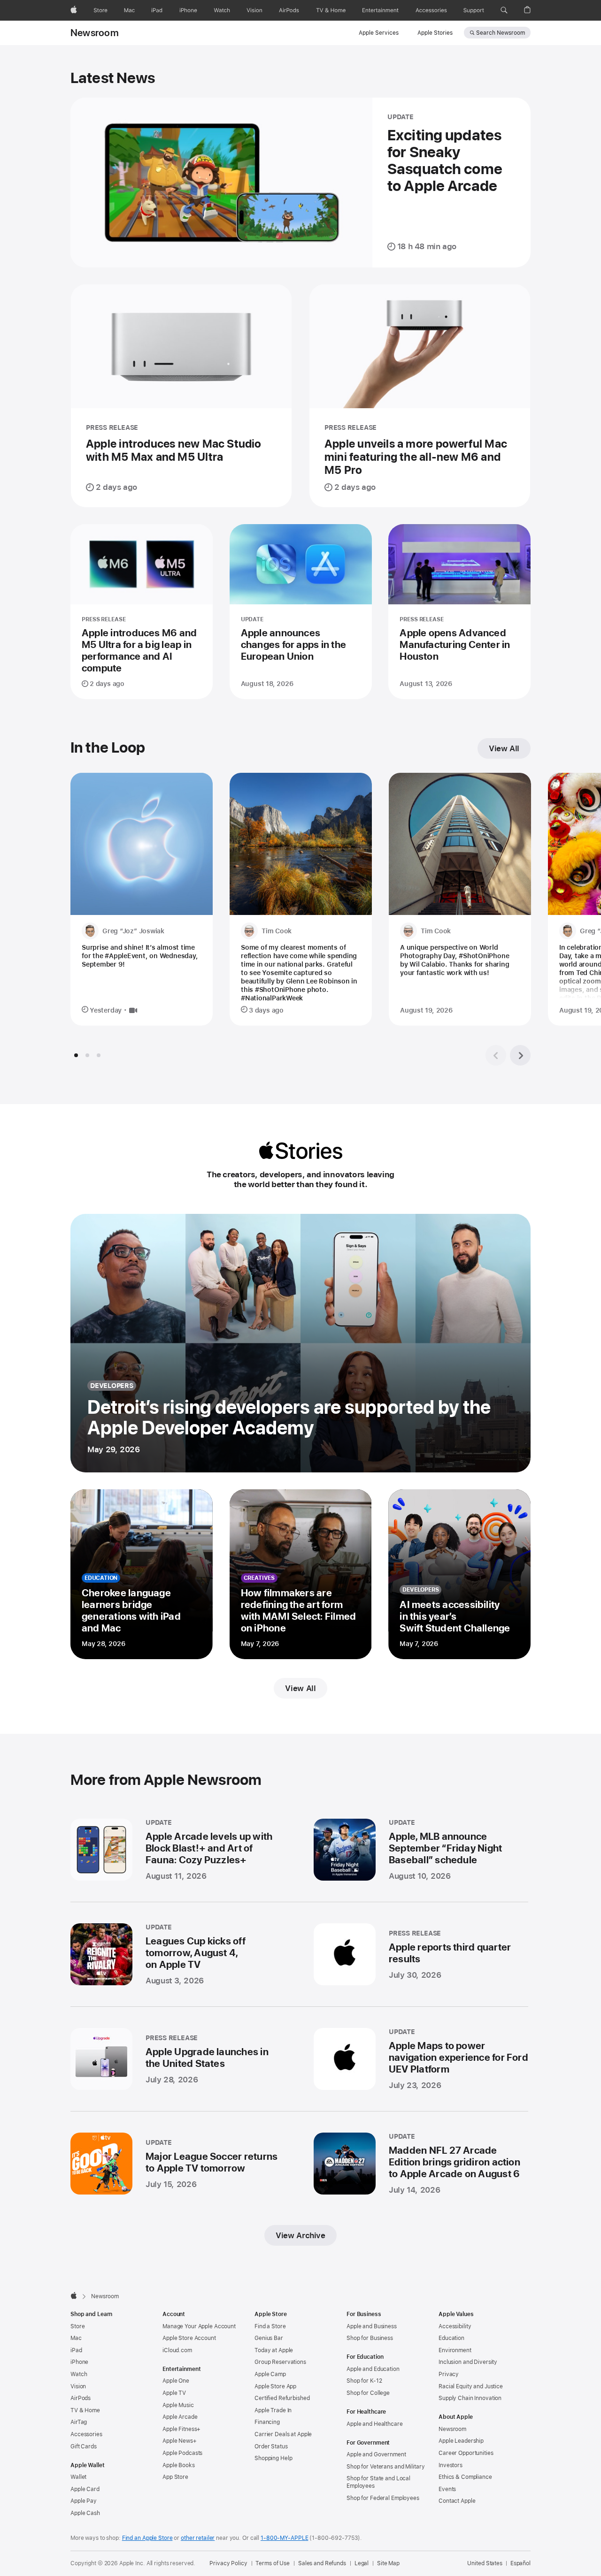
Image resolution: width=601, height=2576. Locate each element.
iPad (76, 2350)
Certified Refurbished (282, 2398)
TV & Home (85, 2410)
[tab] (76, 1055)
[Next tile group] (520, 1055)
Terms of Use (273, 2563)
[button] (504, 10)
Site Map (388, 2563)
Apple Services (379, 33)
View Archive (300, 2235)
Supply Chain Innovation (470, 2398)
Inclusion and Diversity (468, 2362)
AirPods (81, 2398)
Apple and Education (373, 2369)
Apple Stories (435, 33)
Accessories (86, 2434)
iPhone (79, 2362)
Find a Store (270, 2326)
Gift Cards (84, 2446)
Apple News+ (180, 2441)
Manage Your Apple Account (199, 2326)
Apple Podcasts (182, 2453)
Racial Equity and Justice (471, 2386)
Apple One (176, 2381)
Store (77, 2326)
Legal (362, 2563)
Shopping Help (273, 2458)
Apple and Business (372, 2326)
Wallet (78, 2477)
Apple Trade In (273, 2410)
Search (501, 33)
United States (485, 2563)
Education (451, 2338)
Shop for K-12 (364, 2381)
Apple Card (85, 2489)
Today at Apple (274, 2350)
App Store (175, 2477)
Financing (267, 2422)
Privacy (449, 2374)
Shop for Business (370, 2338)
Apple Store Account (189, 2338)
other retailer (198, 2538)
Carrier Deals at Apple (283, 2434)
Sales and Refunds (322, 2563)
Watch (79, 2374)
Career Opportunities (466, 2453)
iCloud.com (177, 2350)
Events (447, 2489)
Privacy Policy (228, 2563)
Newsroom (95, 33)
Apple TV (174, 2393)
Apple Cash (85, 2513)
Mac (76, 2338)
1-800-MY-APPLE (284, 2538)
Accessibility (455, 2326)
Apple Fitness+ (181, 2429)
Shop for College (368, 2393)
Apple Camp (270, 2374)
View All (504, 748)
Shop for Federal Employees (383, 2498)
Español (520, 2563)
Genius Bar (269, 2338)
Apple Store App (275, 2386)
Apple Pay (84, 2501)
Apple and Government (376, 2454)
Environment (455, 2350)
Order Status (271, 2446)
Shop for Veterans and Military (385, 2467)
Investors (451, 2465)
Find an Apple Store (147, 2538)
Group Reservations (280, 2362)
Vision (78, 2386)
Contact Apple (457, 2501)
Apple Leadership (461, 2441)
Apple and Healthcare (375, 2424)
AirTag (79, 2422)
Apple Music (178, 2405)
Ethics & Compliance (465, 2477)
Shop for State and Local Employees (378, 2482)
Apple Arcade (180, 2417)
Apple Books (179, 2465)
